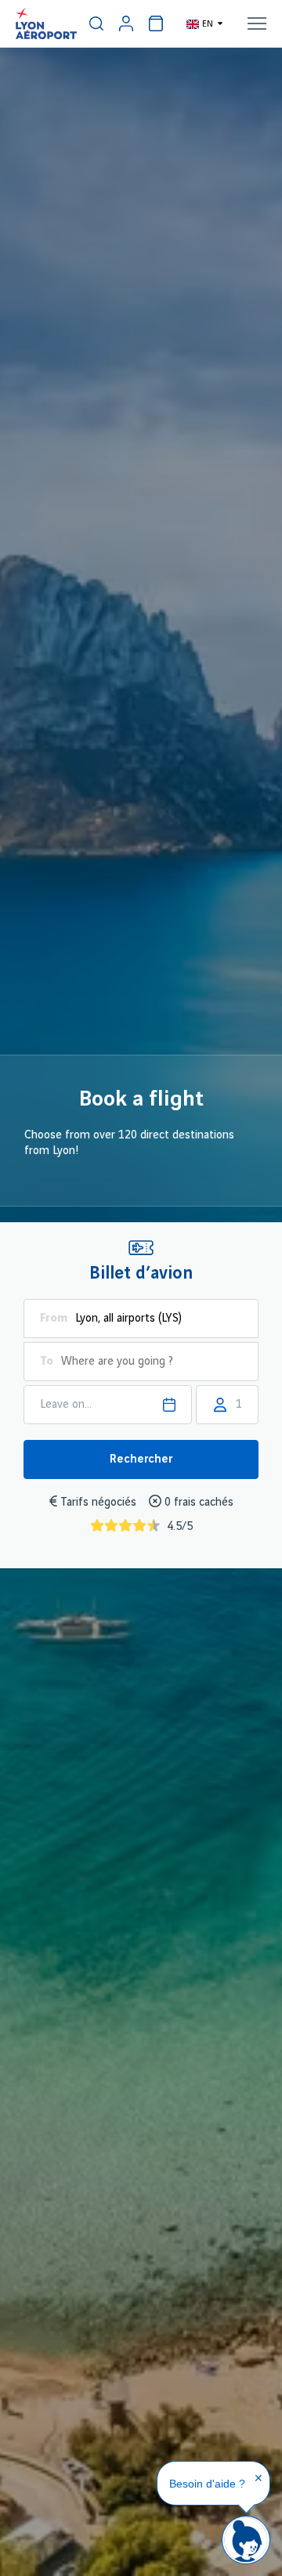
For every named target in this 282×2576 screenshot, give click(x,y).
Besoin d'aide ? (207, 2484)
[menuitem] (96, 23)
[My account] (126, 23)
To (47, 1362)
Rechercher (141, 1459)
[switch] (96, 23)
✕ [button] (258, 2478)
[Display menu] (257, 23)
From (54, 1319)
